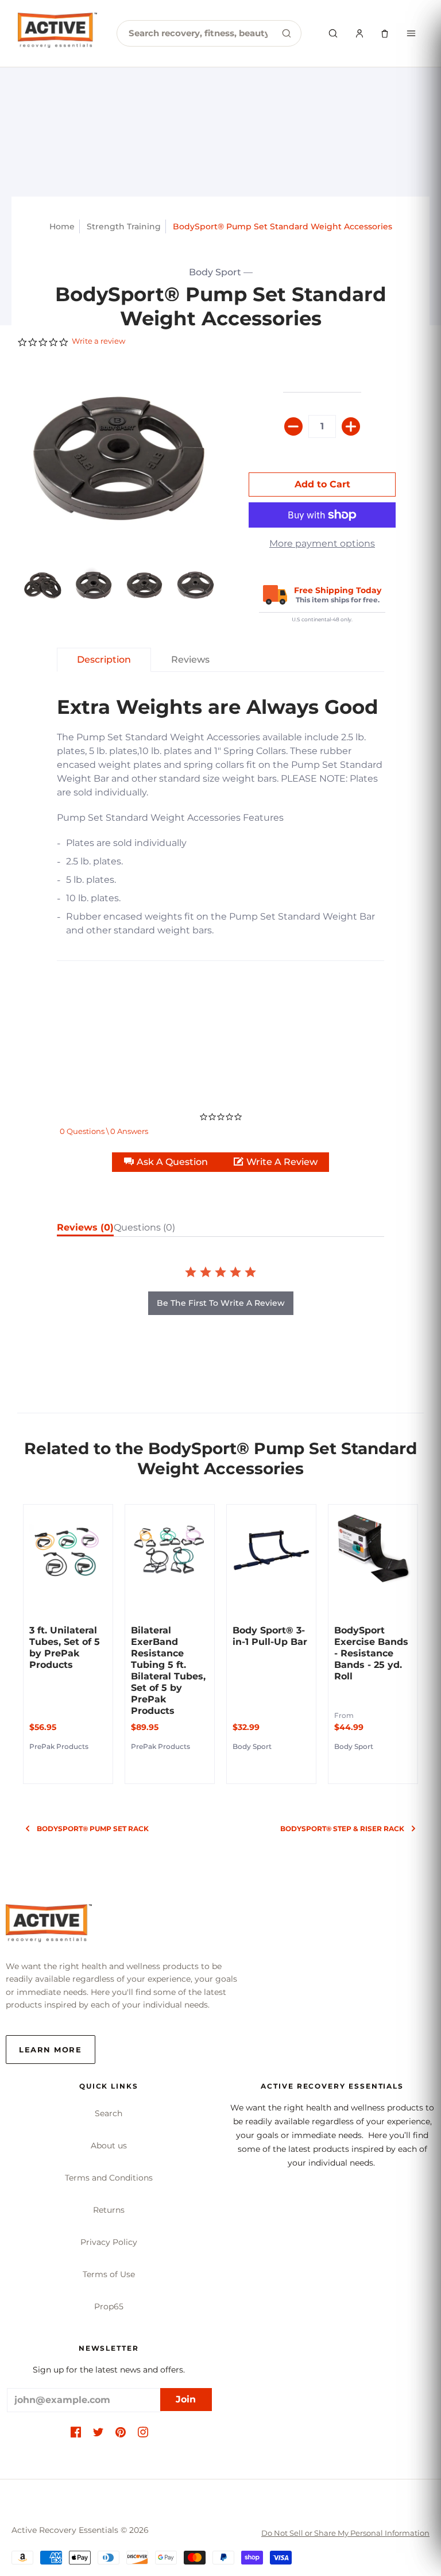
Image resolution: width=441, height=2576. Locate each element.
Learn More (51, 2050)
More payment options (322, 543)
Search (109, 2113)
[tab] (43, 585)
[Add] (351, 426)
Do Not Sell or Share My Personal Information (345, 2533)
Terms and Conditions (109, 2178)
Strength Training (124, 226)
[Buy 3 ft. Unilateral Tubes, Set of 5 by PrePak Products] (68, 1549)
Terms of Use (109, 2274)
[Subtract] (293, 426)
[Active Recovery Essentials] (49, 1926)
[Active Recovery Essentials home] (57, 33)
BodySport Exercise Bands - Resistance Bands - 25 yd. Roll (371, 1653)
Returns (109, 2210)
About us (109, 2146)
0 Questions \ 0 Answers (104, 1131)
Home (62, 226)
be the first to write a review (221, 1303)
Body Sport (215, 272)
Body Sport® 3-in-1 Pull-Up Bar (270, 1636)
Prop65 (109, 2306)
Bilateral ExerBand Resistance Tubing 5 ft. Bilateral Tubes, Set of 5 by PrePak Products (168, 1670)
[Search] (287, 33)
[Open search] (333, 33)
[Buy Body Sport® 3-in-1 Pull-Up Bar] (271, 1549)
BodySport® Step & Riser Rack (342, 1829)
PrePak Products (59, 1746)
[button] (167, 1162)
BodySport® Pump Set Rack (93, 1829)
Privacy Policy (109, 2242)
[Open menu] (411, 33)
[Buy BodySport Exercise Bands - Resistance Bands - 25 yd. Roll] (373, 1549)
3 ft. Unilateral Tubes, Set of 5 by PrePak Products (65, 1648)
